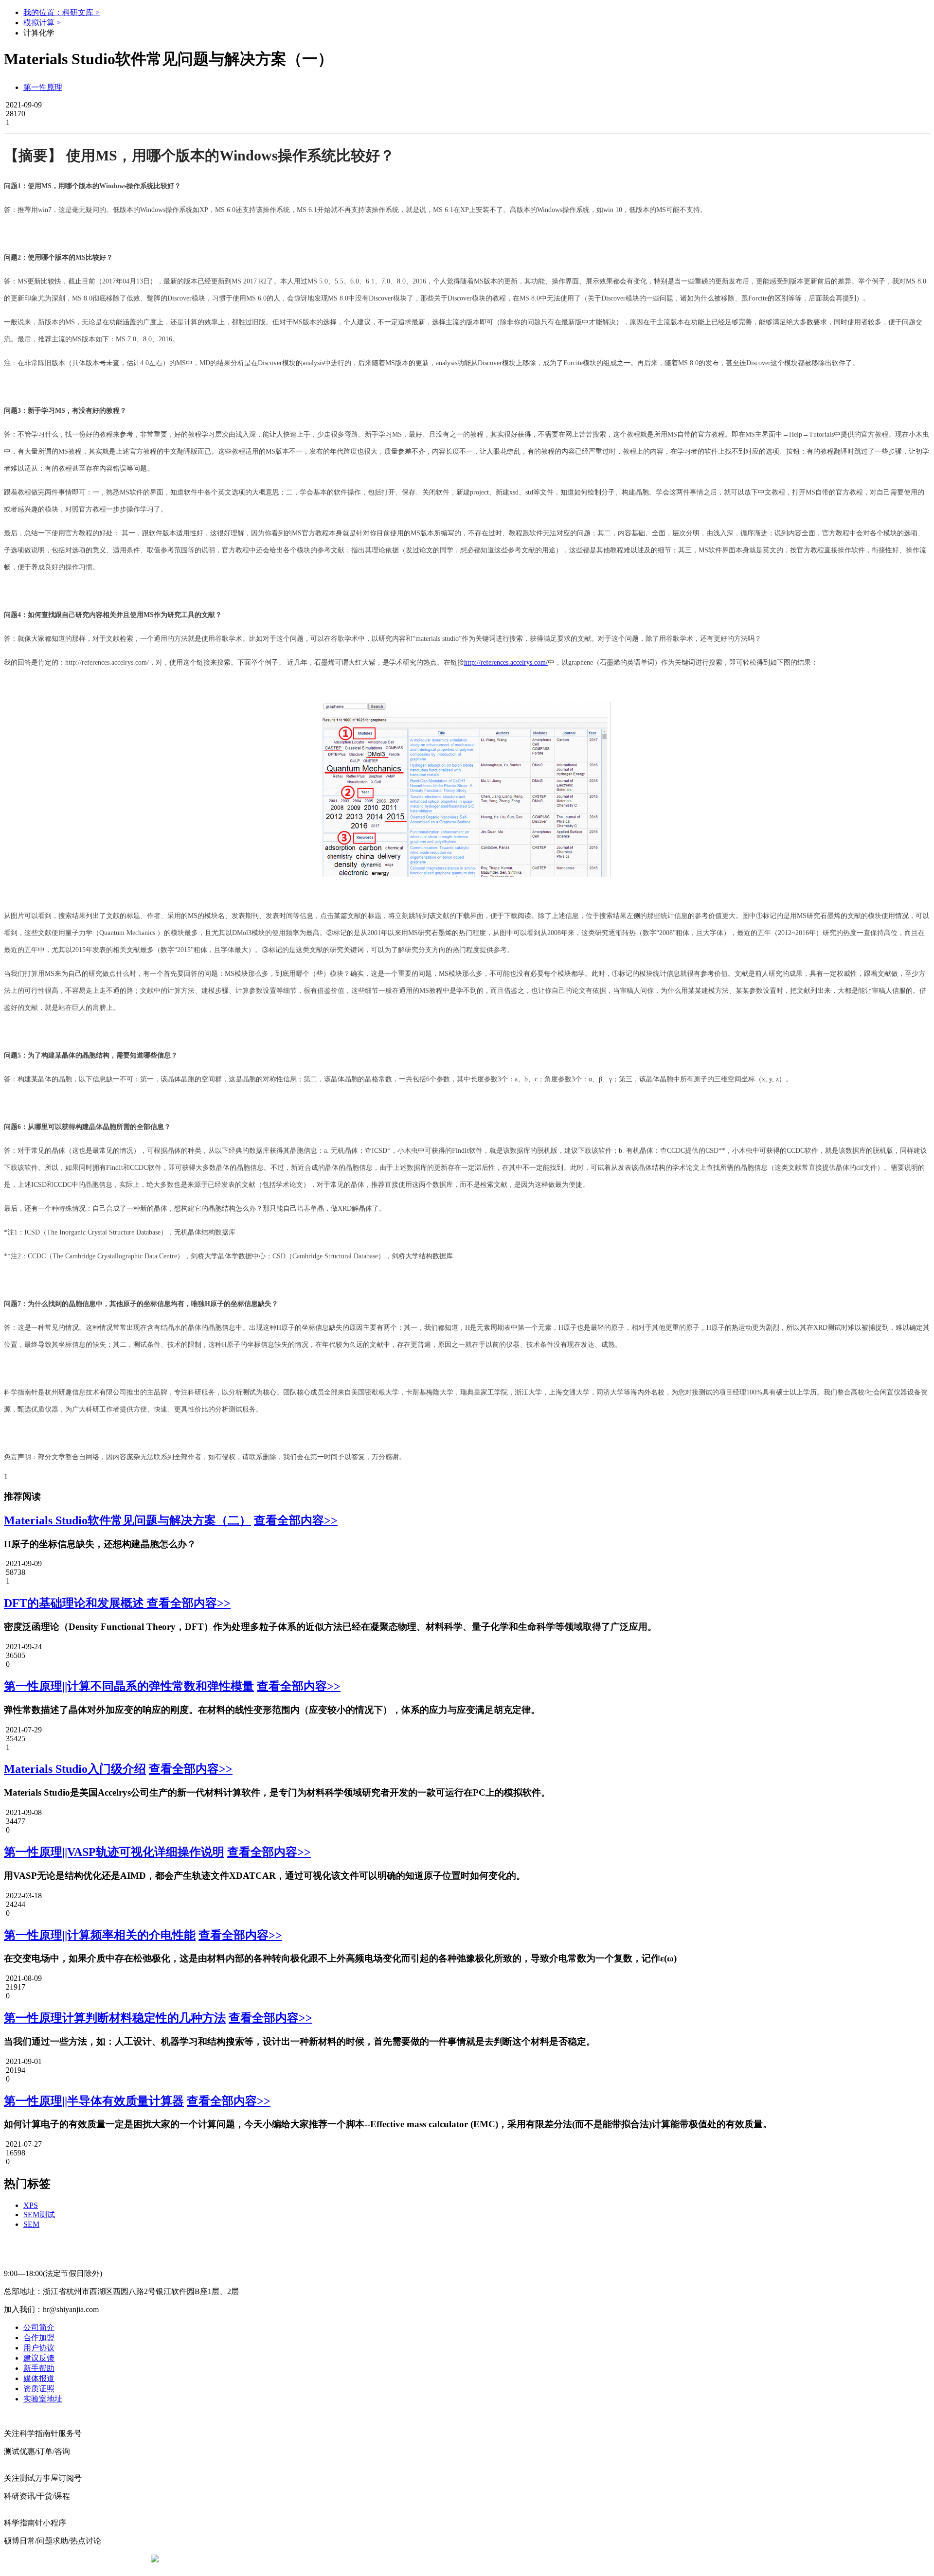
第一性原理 (43, 87)
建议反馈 (39, 2358)
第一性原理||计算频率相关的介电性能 (100, 1935)
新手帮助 (39, 2368)
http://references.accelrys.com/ (506, 662)
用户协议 (39, 2348)
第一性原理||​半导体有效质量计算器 (94, 2101)
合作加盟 (39, 2338)
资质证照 (39, 2389)
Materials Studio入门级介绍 (75, 1769)
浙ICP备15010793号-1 (452, 2559)
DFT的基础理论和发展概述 (75, 1603)
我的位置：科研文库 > (62, 12)
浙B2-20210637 (387, 2559)
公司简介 (39, 2327)
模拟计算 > (42, 23)
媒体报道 (39, 2378)
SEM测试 (39, 2214)
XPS (31, 2205)
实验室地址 (43, 2399)
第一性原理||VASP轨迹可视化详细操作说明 (114, 1852)
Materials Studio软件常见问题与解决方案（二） (127, 1520)
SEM (31, 2224)
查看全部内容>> (296, 1520)
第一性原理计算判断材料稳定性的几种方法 (115, 2018)
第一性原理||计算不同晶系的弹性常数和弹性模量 (129, 1686)
